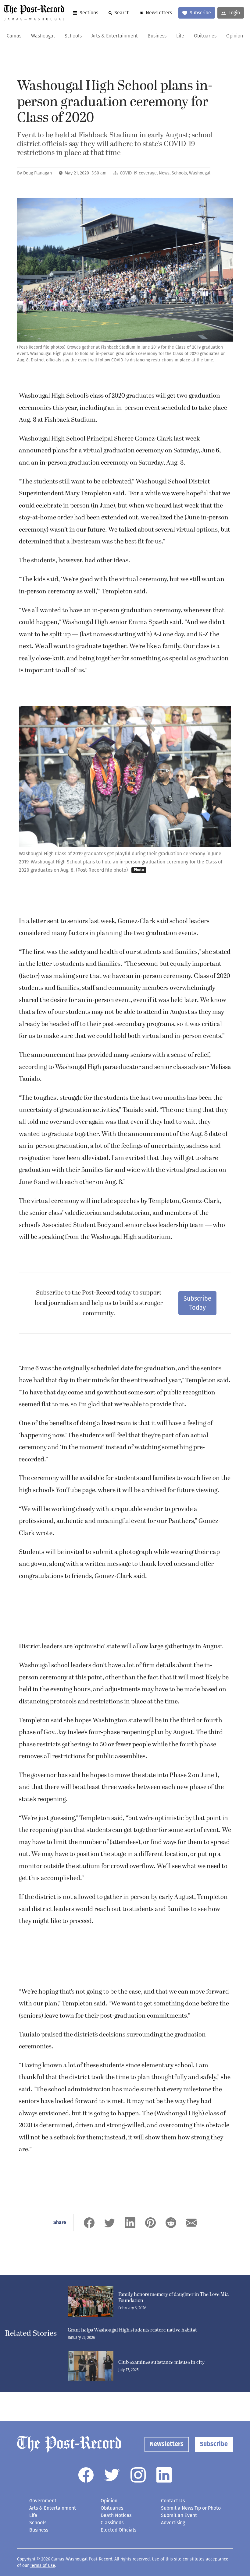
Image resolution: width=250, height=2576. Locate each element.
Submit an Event (179, 2515)
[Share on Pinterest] (150, 2223)
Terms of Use (43, 2565)
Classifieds (112, 2523)
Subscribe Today (197, 1303)
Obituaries (205, 36)
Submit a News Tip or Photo (191, 2508)
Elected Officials (118, 2530)
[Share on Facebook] (89, 2223)
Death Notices (116, 2515)
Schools (73, 36)
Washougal (43, 36)
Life (180, 36)
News (164, 173)
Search (122, 13)
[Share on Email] (191, 2223)
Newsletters (159, 13)
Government (43, 2501)
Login (234, 13)
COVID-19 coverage (138, 173)
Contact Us (173, 2501)
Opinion (235, 36)
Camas (14, 36)
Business (157, 36)
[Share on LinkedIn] (130, 2223)
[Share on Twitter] (110, 2223)
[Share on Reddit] (171, 2223)
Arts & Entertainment (115, 36)
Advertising (173, 2523)
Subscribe (200, 13)
